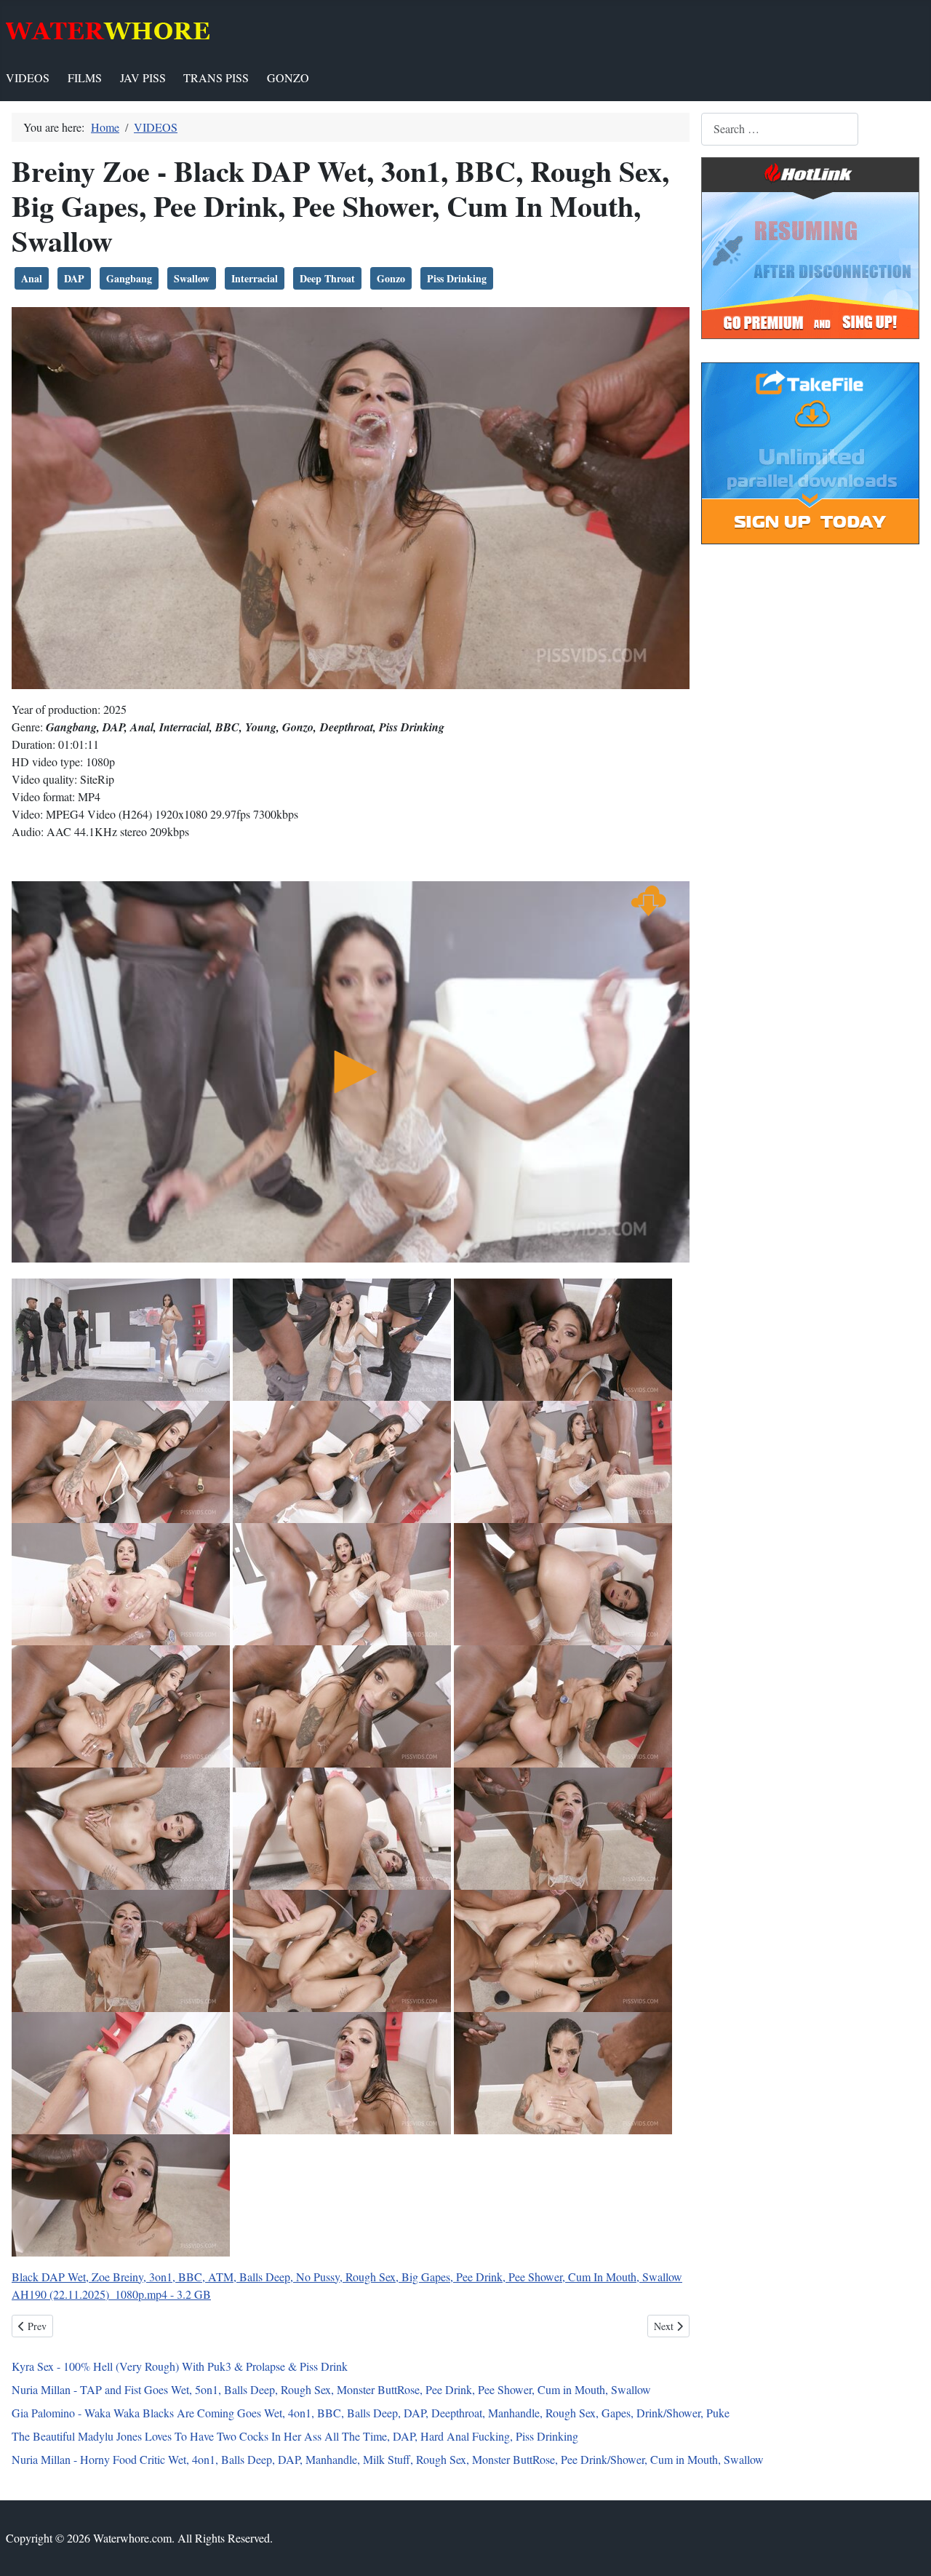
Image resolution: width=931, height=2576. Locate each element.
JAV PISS (143, 77)
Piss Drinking (457, 278)
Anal (32, 278)
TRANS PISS (216, 77)
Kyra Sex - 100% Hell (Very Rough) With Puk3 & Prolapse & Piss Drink (180, 2366)
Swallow (192, 278)
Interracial (255, 278)
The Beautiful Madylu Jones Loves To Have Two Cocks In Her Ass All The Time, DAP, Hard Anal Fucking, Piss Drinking (295, 2436)
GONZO (288, 77)
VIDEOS (28, 77)
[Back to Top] (906, 2549)
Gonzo (391, 278)
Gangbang (129, 278)
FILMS (85, 77)
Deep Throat (327, 278)
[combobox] (780, 129)
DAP (74, 278)
